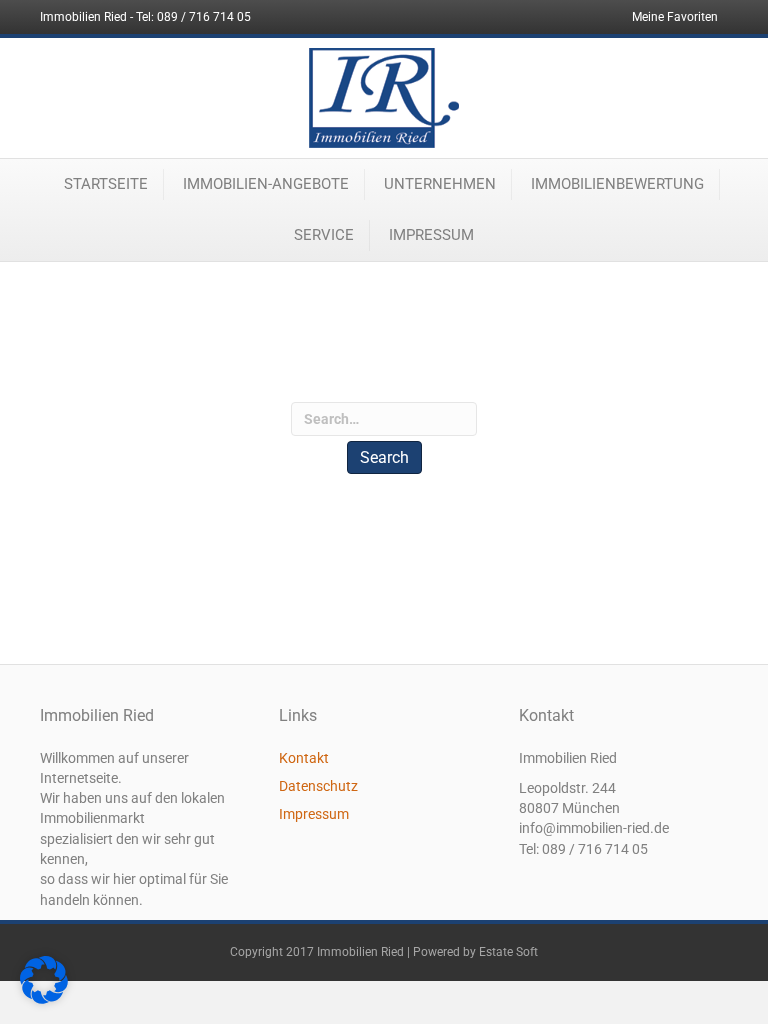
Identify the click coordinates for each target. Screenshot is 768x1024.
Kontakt (304, 758)
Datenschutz (318, 786)
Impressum (431, 235)
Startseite (106, 184)
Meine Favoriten (675, 17)
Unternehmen (440, 184)
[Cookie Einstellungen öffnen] (44, 999)
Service (324, 235)
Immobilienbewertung (617, 184)
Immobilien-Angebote (266, 184)
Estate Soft (508, 952)
